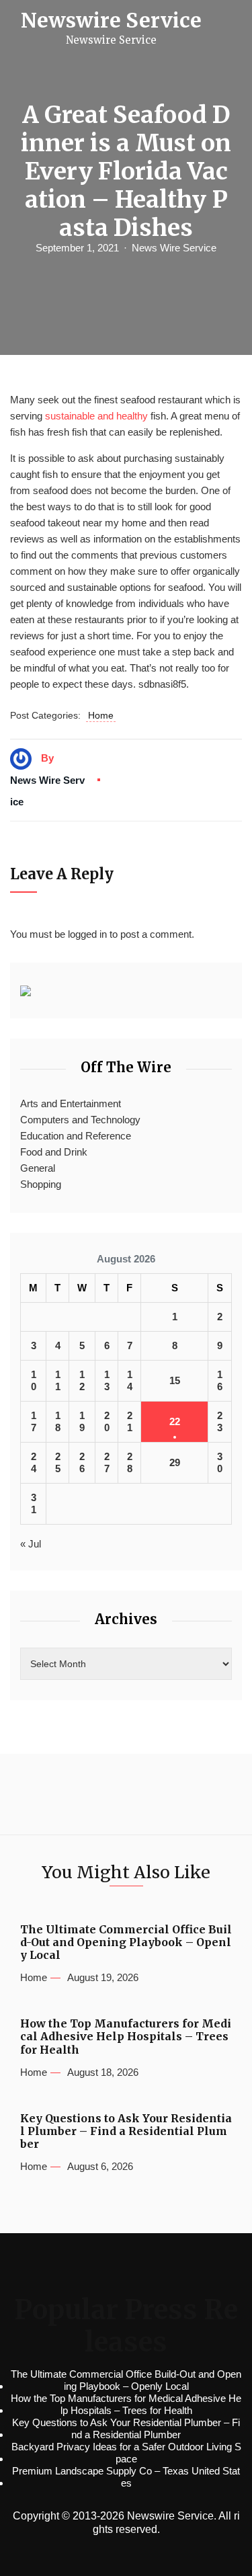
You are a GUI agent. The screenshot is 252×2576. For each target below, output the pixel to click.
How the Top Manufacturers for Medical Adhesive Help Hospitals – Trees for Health (126, 2037)
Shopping (41, 1184)
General (38, 1168)
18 (58, 1421)
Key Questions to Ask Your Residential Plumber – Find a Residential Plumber (126, 2131)
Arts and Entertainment (71, 1103)
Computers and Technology (80, 1120)
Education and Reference (76, 1136)
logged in (87, 934)
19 (82, 1421)
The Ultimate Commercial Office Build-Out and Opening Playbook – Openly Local (126, 1942)
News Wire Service (174, 248)
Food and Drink (54, 1152)
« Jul (31, 1544)
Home (101, 715)
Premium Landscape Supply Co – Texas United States (126, 2477)
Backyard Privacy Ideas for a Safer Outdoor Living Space (126, 2453)
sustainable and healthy (96, 416)
